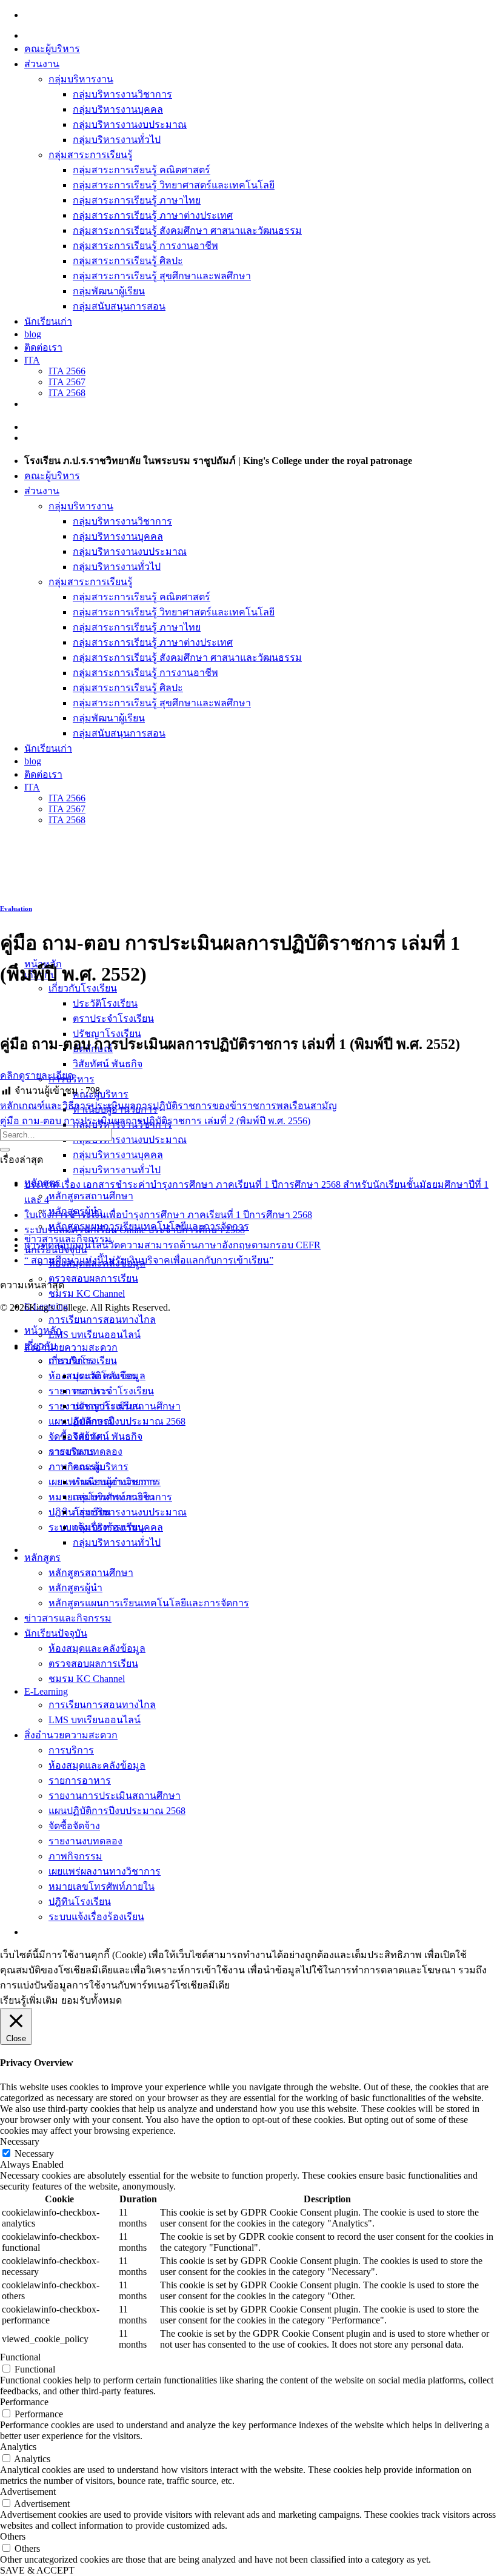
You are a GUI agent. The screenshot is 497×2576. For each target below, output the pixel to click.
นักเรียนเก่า (48, 321)
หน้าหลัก (43, 1330)
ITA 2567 (67, 382)
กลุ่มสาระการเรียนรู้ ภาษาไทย (137, 200)
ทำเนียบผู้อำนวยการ (115, 1482)
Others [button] (13, 2536)
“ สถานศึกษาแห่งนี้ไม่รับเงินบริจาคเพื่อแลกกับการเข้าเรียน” (149, 1260)
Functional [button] (20, 2357)
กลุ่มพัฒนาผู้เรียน (109, 291)
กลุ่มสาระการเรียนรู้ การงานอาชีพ (145, 246)
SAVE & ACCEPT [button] (37, 2570)
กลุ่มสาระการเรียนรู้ (91, 155)
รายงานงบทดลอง (85, 1841)
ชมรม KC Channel (87, 1293)
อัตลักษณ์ (93, 1421)
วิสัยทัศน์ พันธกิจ (108, 1064)
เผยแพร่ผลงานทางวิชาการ (105, 1871)
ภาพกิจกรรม (75, 1856)
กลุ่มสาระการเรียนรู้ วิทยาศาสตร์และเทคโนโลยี (174, 185)
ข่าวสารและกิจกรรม (68, 1618)
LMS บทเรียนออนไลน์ (95, 1335)
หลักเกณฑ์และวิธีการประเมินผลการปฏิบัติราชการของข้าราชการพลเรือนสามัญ (168, 1106)
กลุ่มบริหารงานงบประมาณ (130, 124)
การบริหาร (72, 1452)
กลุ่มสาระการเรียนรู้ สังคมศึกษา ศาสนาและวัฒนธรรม (187, 230)
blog (33, 334)
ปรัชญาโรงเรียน (107, 1406)
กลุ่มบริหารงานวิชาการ (122, 94)
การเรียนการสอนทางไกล (102, 1319)
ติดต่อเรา (43, 347)
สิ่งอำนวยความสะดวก (71, 1347)
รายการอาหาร (80, 1780)
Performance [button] (24, 2402)
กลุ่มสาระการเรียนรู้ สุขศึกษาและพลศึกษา (162, 276)
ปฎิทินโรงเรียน (80, 1902)
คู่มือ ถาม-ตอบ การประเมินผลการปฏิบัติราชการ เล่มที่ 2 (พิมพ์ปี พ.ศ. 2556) (155, 1121)
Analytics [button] (18, 2447)
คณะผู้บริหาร (52, 49)
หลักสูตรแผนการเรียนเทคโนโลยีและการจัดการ (149, 1603)
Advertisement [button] (28, 2492)
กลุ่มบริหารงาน (81, 79)
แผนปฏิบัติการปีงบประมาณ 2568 (117, 1421)
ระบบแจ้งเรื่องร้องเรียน (96, 1917)
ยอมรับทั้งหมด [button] (92, 2000)
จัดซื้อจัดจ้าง (74, 1826)
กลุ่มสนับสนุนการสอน (119, 306)
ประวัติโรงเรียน (105, 1003)
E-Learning (46, 1691)
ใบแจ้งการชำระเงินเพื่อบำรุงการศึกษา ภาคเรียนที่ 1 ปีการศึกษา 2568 (168, 1215)
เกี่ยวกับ (40, 1346)
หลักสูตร (42, 1558)
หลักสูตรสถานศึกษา (91, 1196)
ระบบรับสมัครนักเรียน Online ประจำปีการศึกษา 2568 (135, 1230)
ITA (32, 360)
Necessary (34, 2154)
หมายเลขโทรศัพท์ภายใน (102, 1886)
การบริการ (71, 1750)
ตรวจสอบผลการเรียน (93, 1278)
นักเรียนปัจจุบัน (56, 1633)
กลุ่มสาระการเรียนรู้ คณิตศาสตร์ (142, 170)
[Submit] (5, 1150)
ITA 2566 (67, 371)
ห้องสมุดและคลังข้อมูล (97, 1648)
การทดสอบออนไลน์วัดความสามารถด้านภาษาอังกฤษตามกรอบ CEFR (172, 1245)
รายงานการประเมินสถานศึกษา (115, 1796)
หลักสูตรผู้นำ (75, 1588)
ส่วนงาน (42, 64)
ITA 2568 (67, 393)
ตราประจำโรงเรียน (113, 1018)
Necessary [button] (20, 2141)
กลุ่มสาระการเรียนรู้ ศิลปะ (128, 261)
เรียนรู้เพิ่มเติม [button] (29, 2000)
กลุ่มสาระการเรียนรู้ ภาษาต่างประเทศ (153, 215)
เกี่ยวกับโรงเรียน (83, 1361)
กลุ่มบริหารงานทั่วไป (117, 140)
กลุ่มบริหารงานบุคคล (118, 109)
